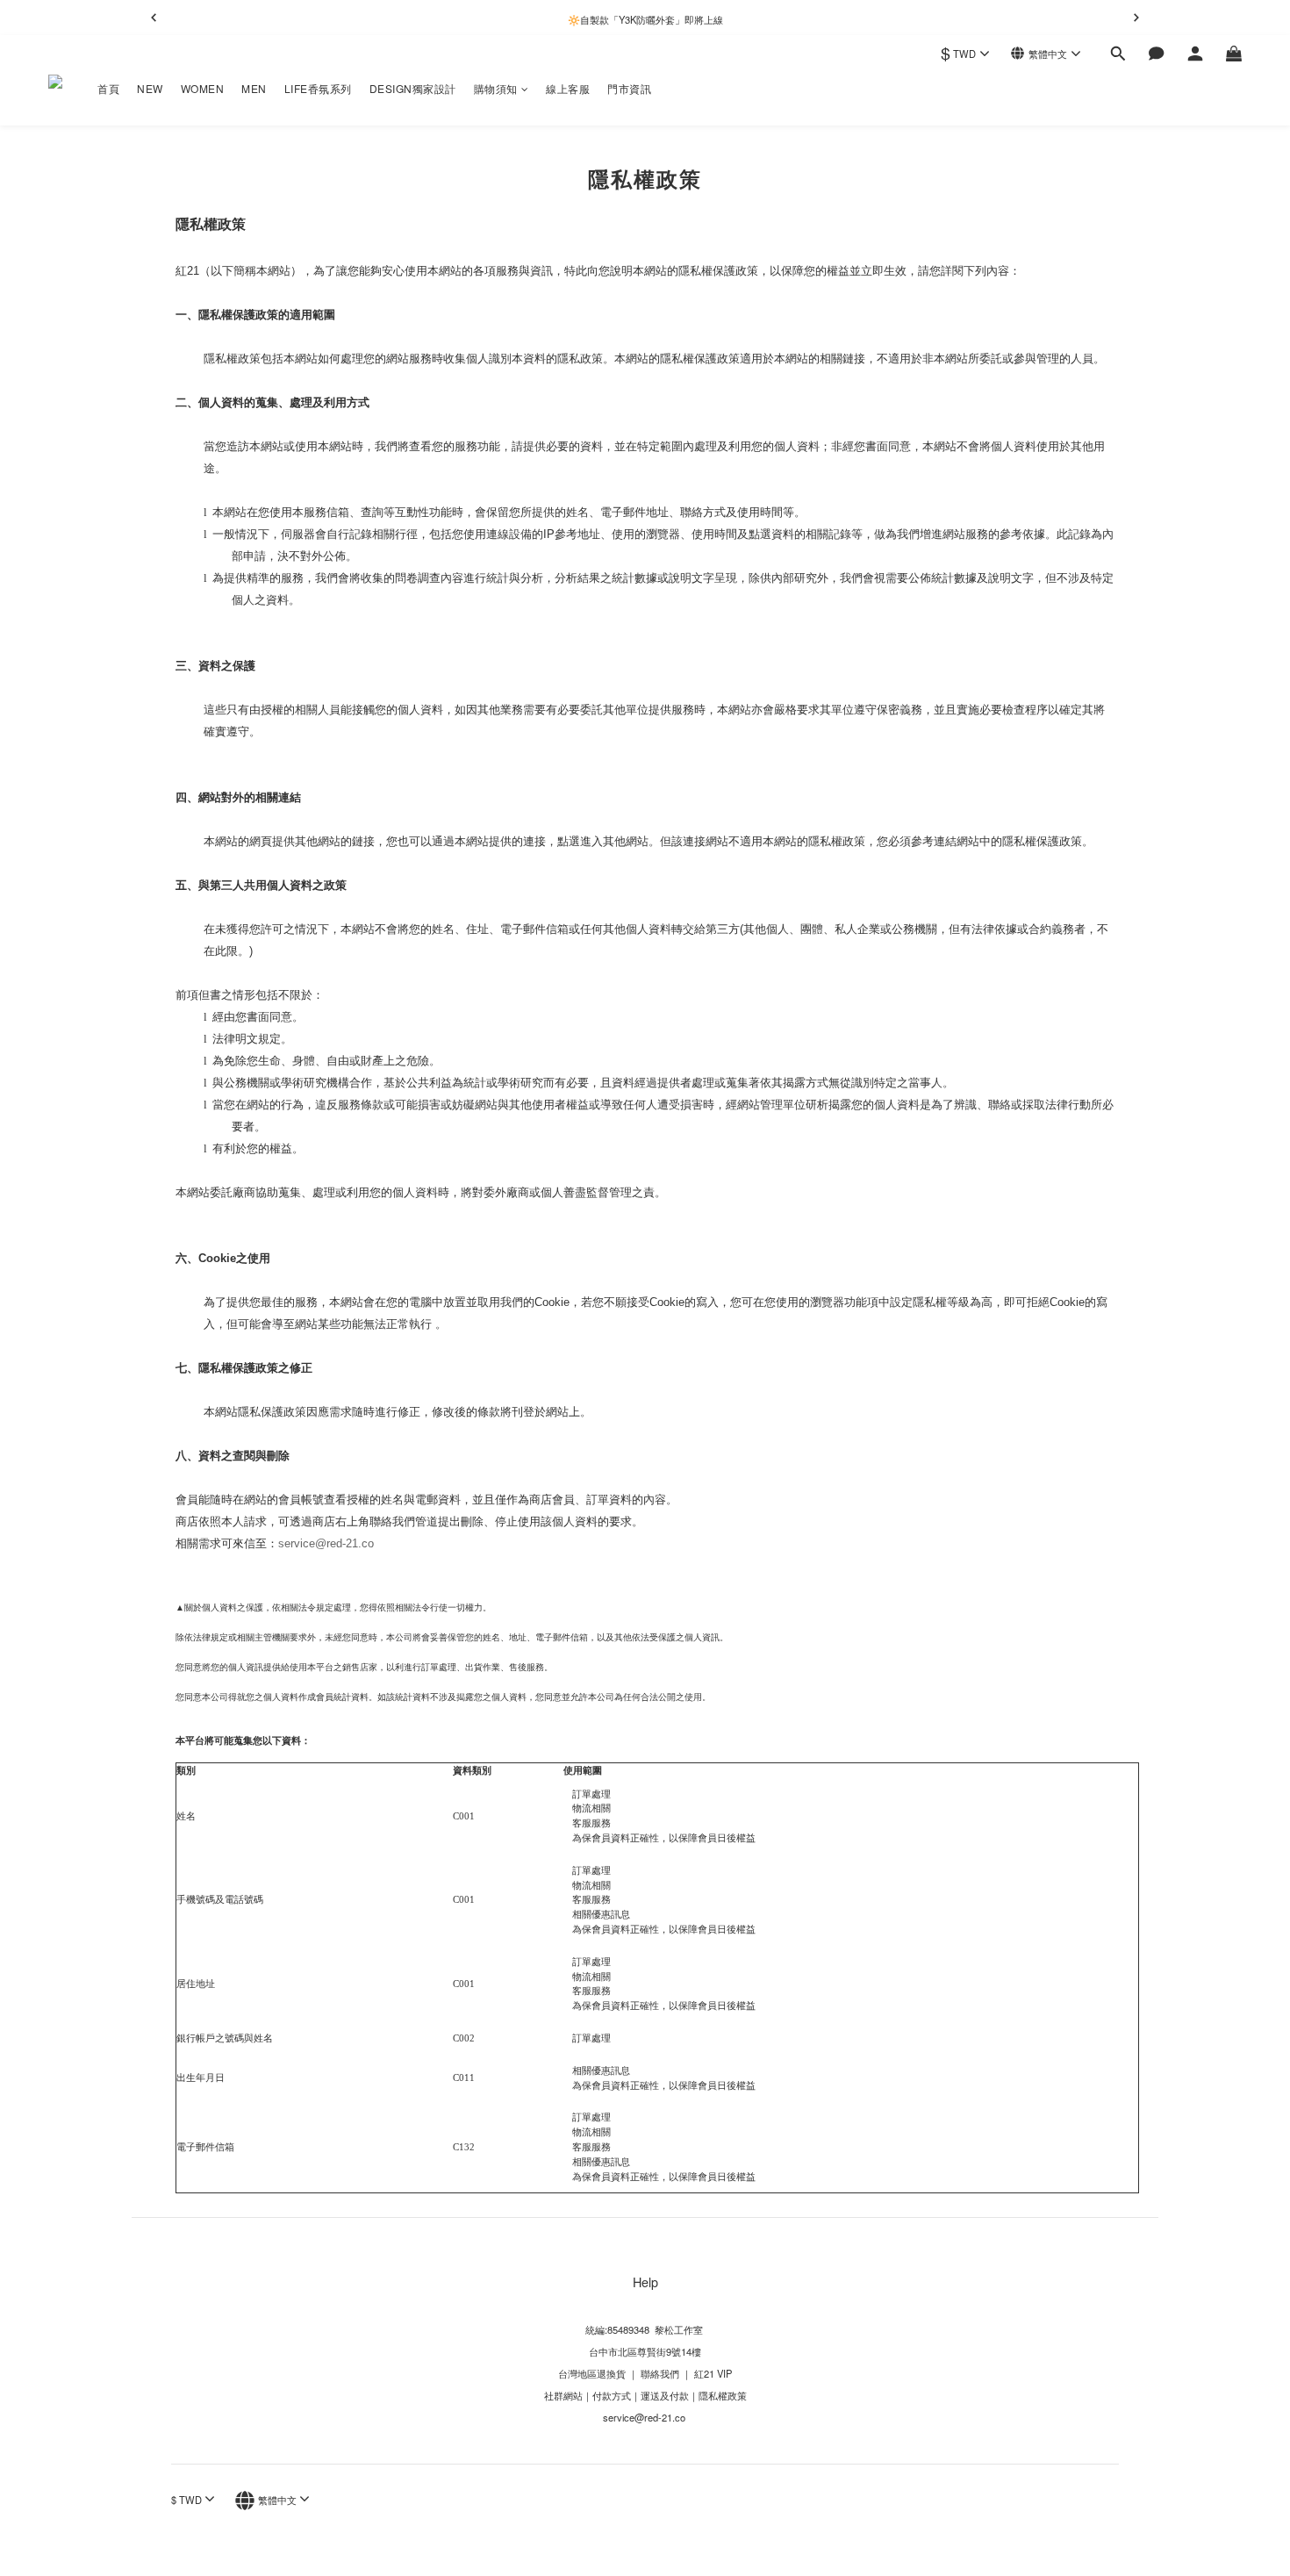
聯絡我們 (659, 2373)
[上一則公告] (154, 18)
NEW (150, 88)
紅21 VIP (713, 2373)
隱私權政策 (723, 2395)
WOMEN (203, 88)
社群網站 (563, 2395)
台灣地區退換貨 (592, 2373)
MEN (254, 88)
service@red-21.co (326, 1543)
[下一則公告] (1136, 18)
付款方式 (612, 2395)
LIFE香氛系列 (318, 88)
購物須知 (496, 88)
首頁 (108, 88)
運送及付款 (665, 2395)
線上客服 (568, 88)
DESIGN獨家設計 (413, 88)
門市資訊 (629, 88)
